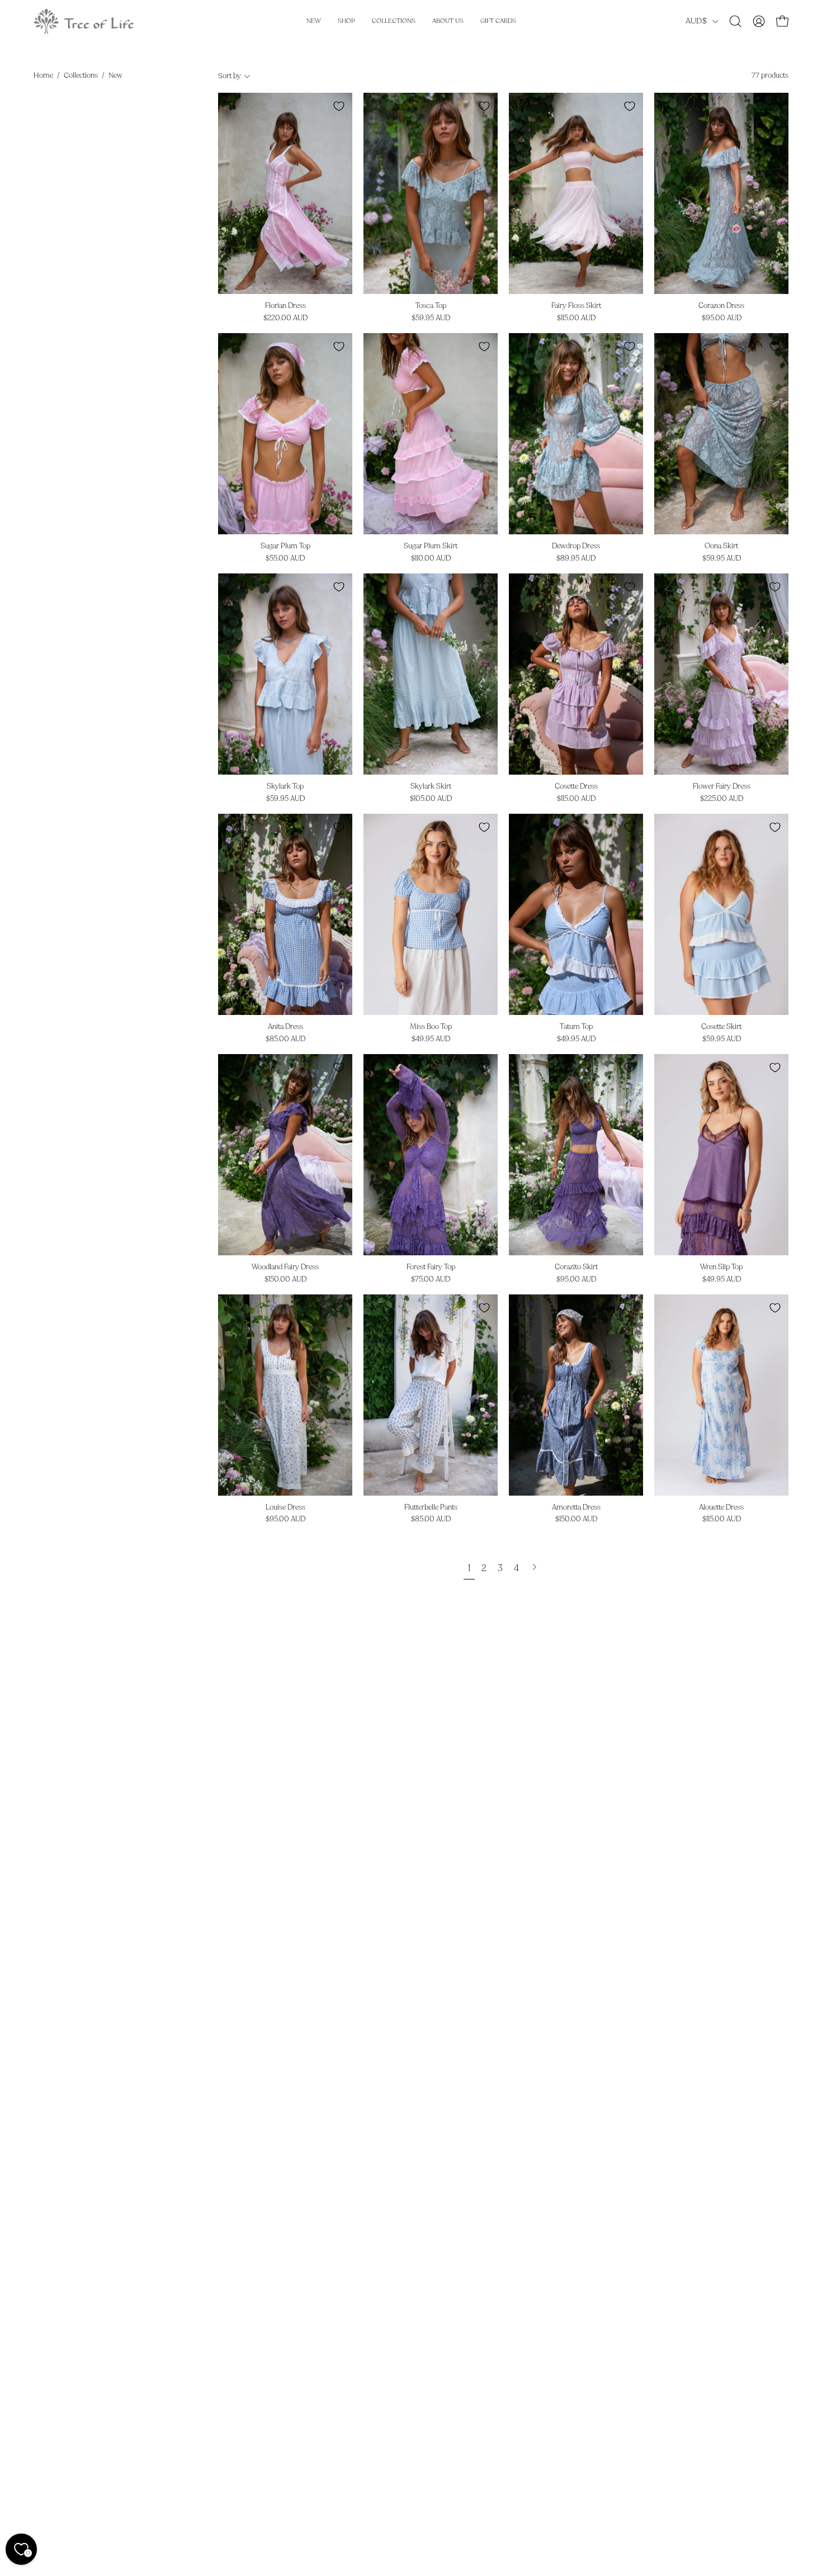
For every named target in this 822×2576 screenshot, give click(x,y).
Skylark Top (285, 787)
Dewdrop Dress (576, 546)
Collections (81, 75)
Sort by (230, 76)
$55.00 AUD (285, 559)
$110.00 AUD (431, 559)
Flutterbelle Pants (431, 1508)
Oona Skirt (721, 546)
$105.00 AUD (431, 799)
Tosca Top (431, 306)
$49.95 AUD (431, 1039)
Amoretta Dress (576, 1508)
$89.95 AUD (576, 559)
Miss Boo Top (431, 1027)
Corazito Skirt (576, 1267)
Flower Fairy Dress (722, 787)
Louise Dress (285, 1508)
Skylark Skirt (431, 787)
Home (43, 75)
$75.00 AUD (431, 1280)
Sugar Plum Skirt (431, 546)
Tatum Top (576, 1027)
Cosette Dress (576, 787)
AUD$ (696, 21)
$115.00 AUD (576, 318)
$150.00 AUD (285, 1280)
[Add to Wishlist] (339, 106)
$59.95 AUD (431, 318)
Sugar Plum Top (285, 546)
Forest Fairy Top (431, 1267)
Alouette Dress (721, 1508)
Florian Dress (285, 306)
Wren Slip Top (721, 1267)
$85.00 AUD (285, 1039)
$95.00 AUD (722, 318)
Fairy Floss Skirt (576, 306)
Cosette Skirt (721, 1027)
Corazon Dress (721, 306)
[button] (735, 21)
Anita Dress (285, 1027)
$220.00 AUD (285, 318)
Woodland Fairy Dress (285, 1267)
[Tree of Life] (84, 21)
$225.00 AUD (722, 799)
